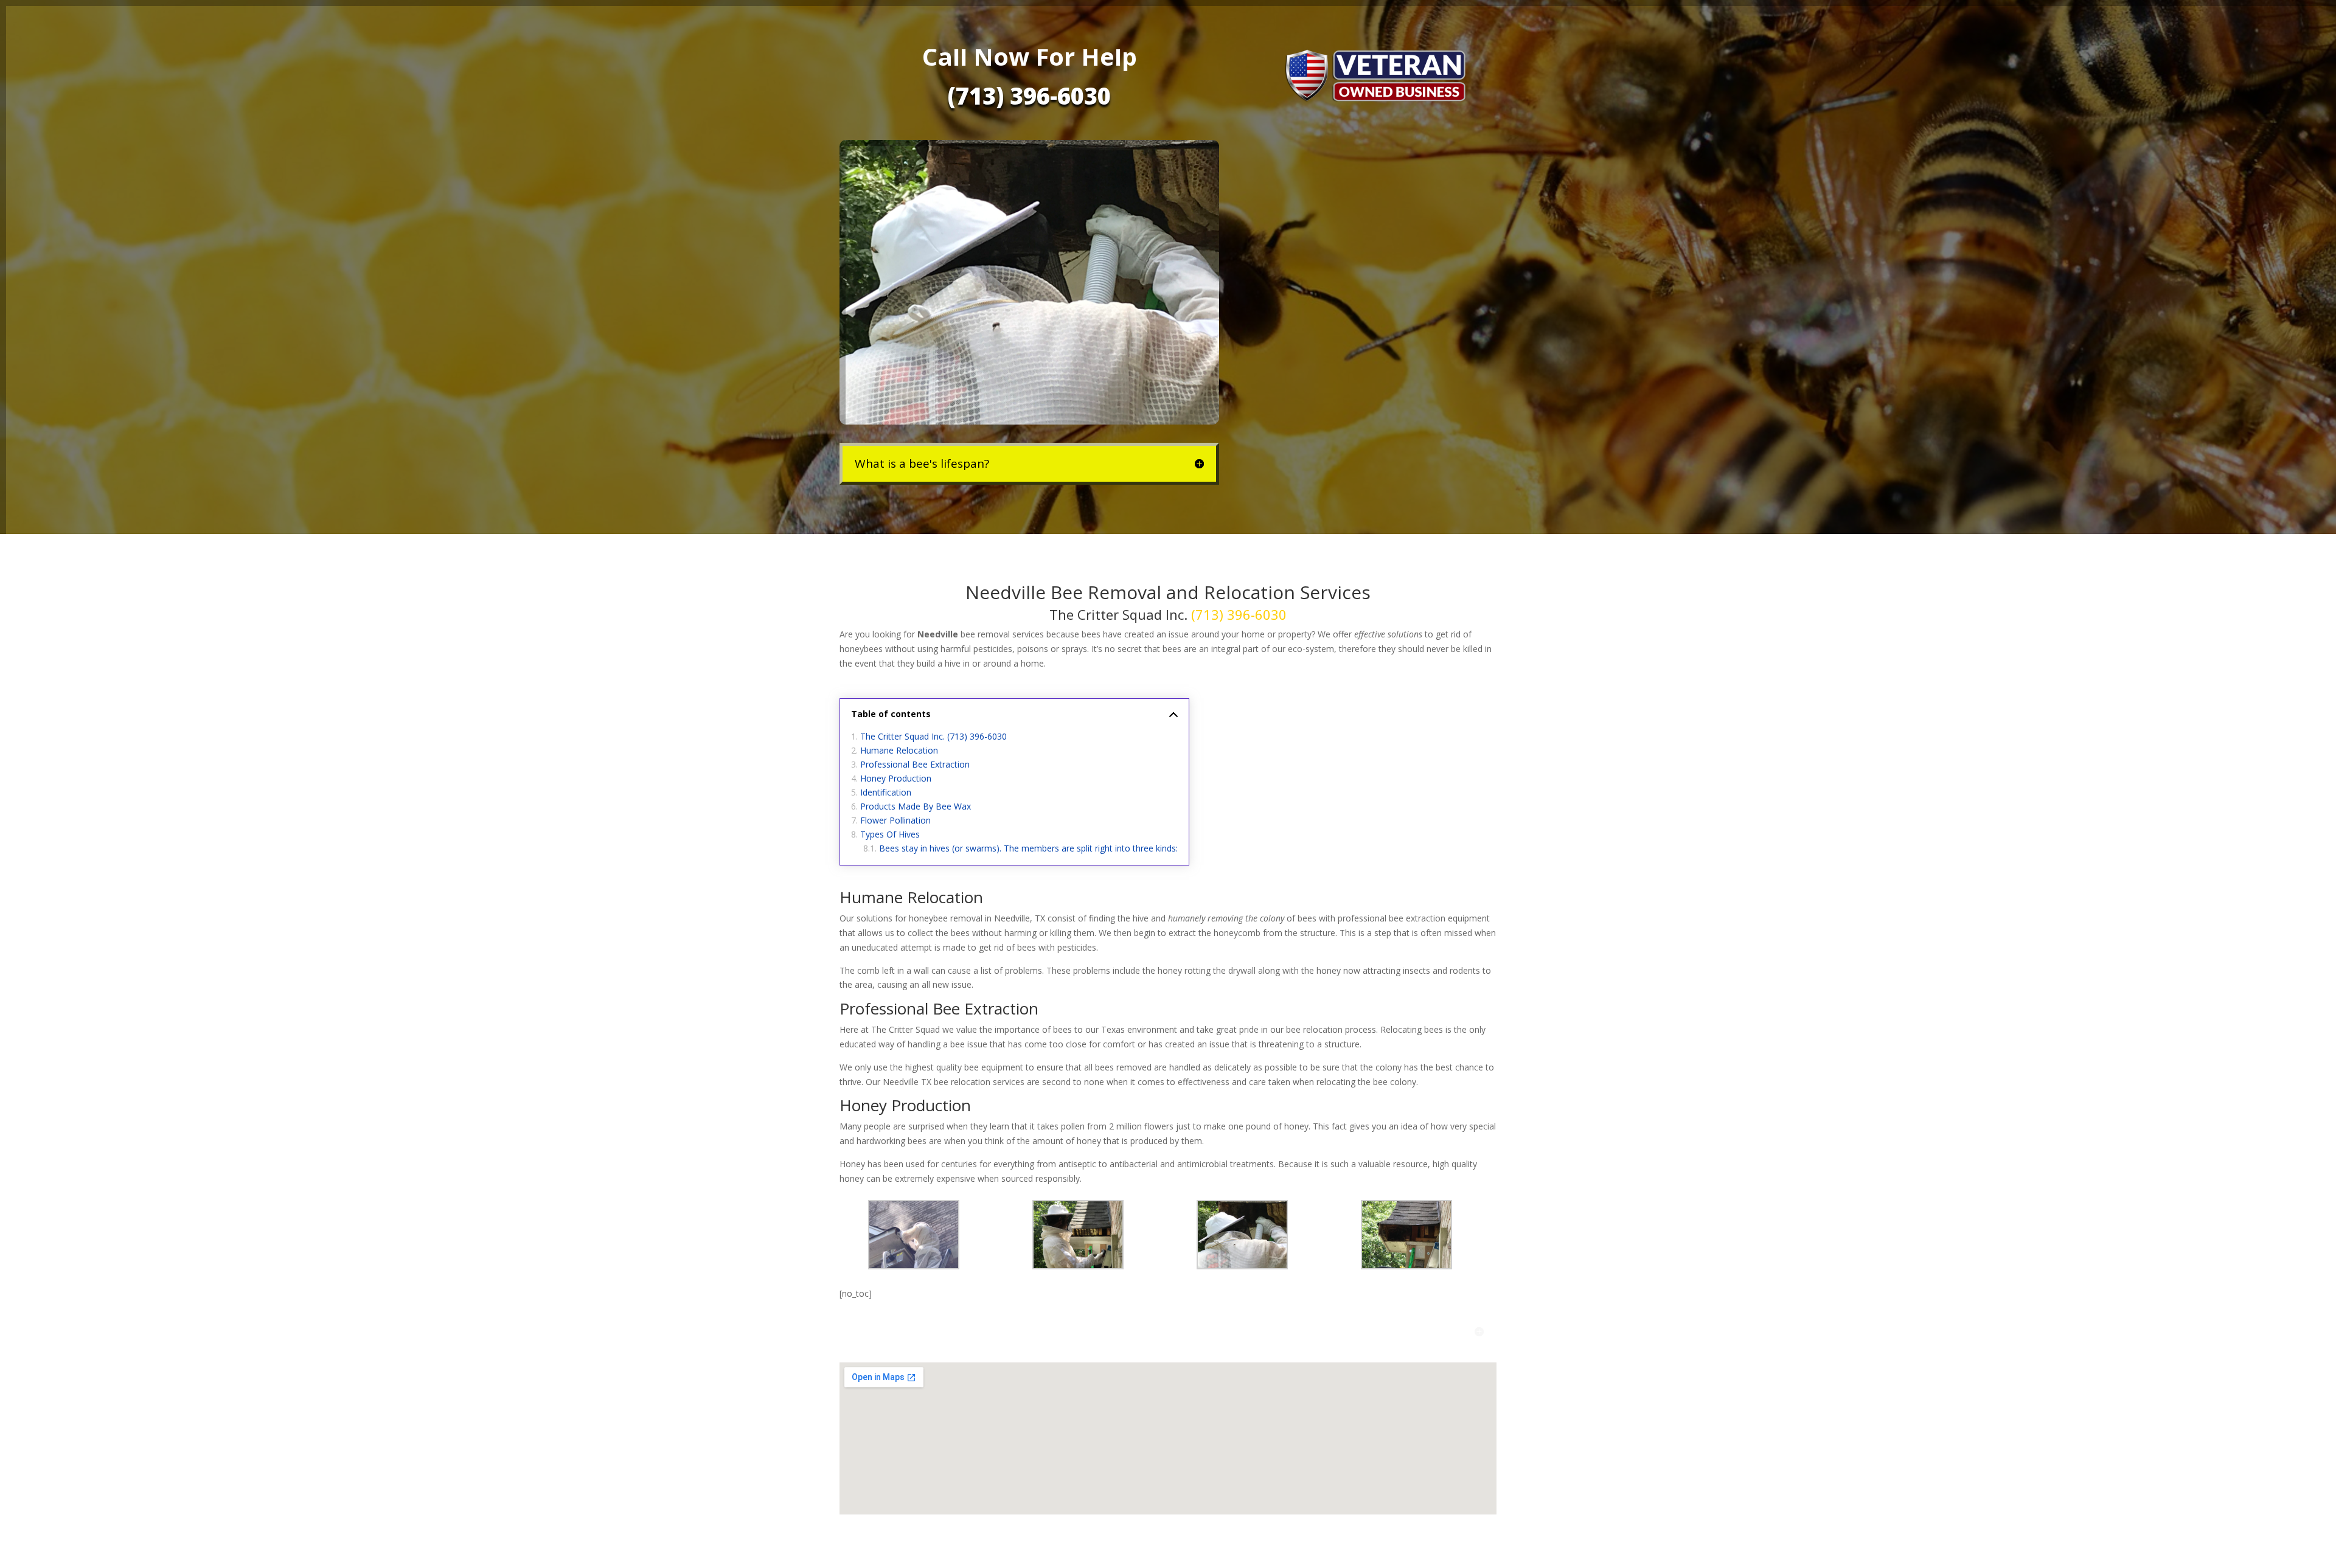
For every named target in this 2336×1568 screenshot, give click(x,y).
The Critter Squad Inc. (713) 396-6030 (933, 736)
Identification (886, 792)
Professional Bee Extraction (915, 764)
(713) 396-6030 (1029, 95)
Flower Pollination (895, 820)
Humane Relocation (899, 750)
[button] (922, 1237)
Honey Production (896, 778)
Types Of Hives (890, 834)
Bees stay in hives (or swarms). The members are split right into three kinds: (1028, 848)
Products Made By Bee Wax (916, 806)
